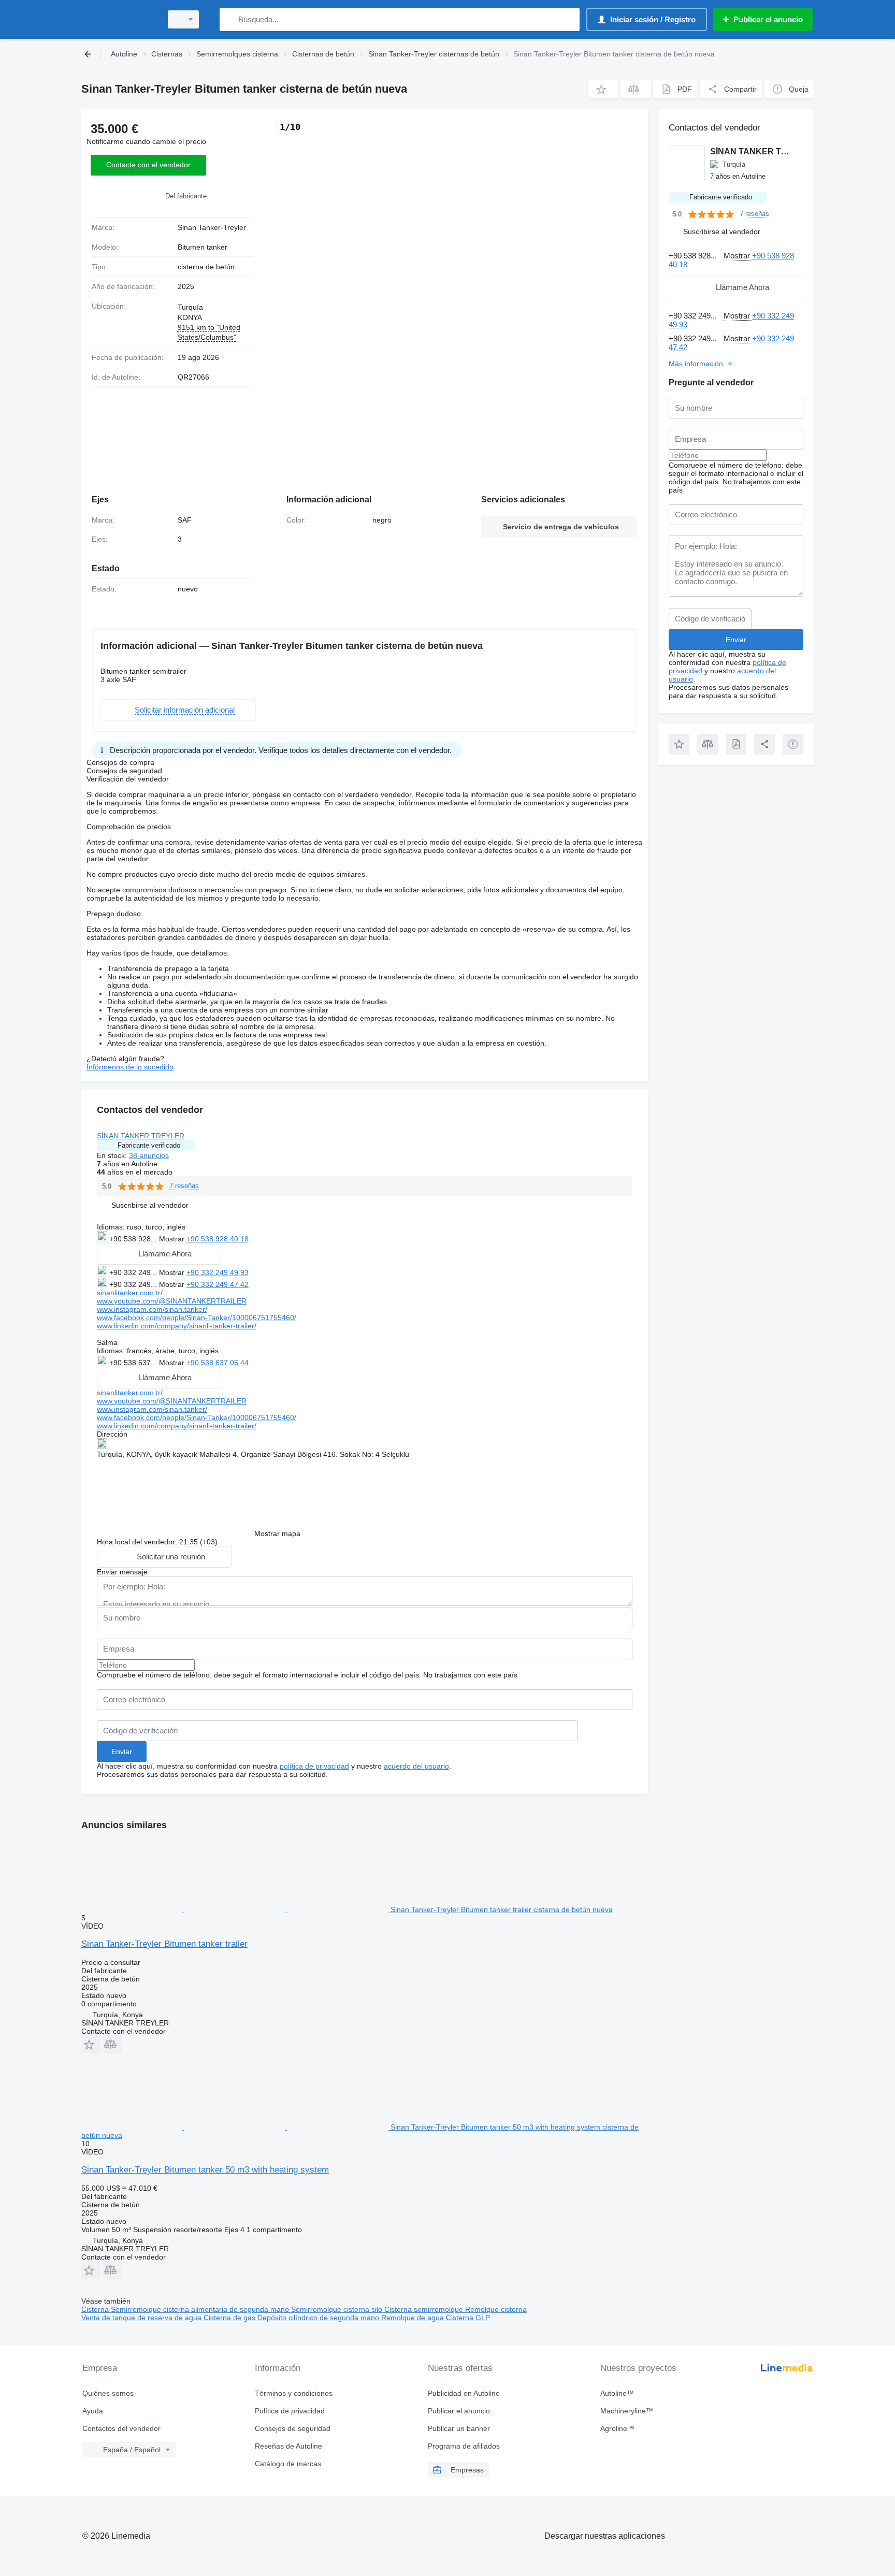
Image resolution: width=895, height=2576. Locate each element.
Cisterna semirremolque (425, 2309)
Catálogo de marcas (288, 2464)
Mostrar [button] (173, 1239)
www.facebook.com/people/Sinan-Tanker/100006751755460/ (197, 1318)
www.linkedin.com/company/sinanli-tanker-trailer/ (177, 1326)
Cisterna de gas (230, 2318)
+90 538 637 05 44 (218, 1363)
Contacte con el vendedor (148, 165)
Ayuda (93, 2411)
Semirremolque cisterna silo (338, 2309)
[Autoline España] (119, 19)
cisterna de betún (206, 267)
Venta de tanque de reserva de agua (142, 2318)
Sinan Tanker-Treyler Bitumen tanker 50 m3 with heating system (205, 2170)
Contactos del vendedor (121, 2428)
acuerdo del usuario (416, 1766)
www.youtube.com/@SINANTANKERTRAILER (172, 1301)
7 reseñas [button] (184, 1186)
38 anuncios (149, 1155)
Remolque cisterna (496, 2309)
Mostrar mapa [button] (277, 1533)
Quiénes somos (108, 2393)
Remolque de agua (414, 2318)
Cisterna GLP (468, 2318)
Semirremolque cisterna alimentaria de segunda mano (201, 2309)
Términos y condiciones (294, 2393)
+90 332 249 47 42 (218, 1284)
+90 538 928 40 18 (218, 1239)
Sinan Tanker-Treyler (212, 227)
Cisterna (96, 2309)
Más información (696, 364)
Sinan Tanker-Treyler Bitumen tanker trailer (164, 1944)
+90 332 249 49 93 (218, 1272)
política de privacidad (314, 1766)
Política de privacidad (290, 2411)
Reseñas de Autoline (288, 2446)
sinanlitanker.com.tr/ (130, 1293)
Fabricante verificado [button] (149, 1145)
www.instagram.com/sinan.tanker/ (152, 1309)
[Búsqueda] (230, 19)
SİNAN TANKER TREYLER (141, 1136)
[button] (603, 89)
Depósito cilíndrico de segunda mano (319, 2318)
